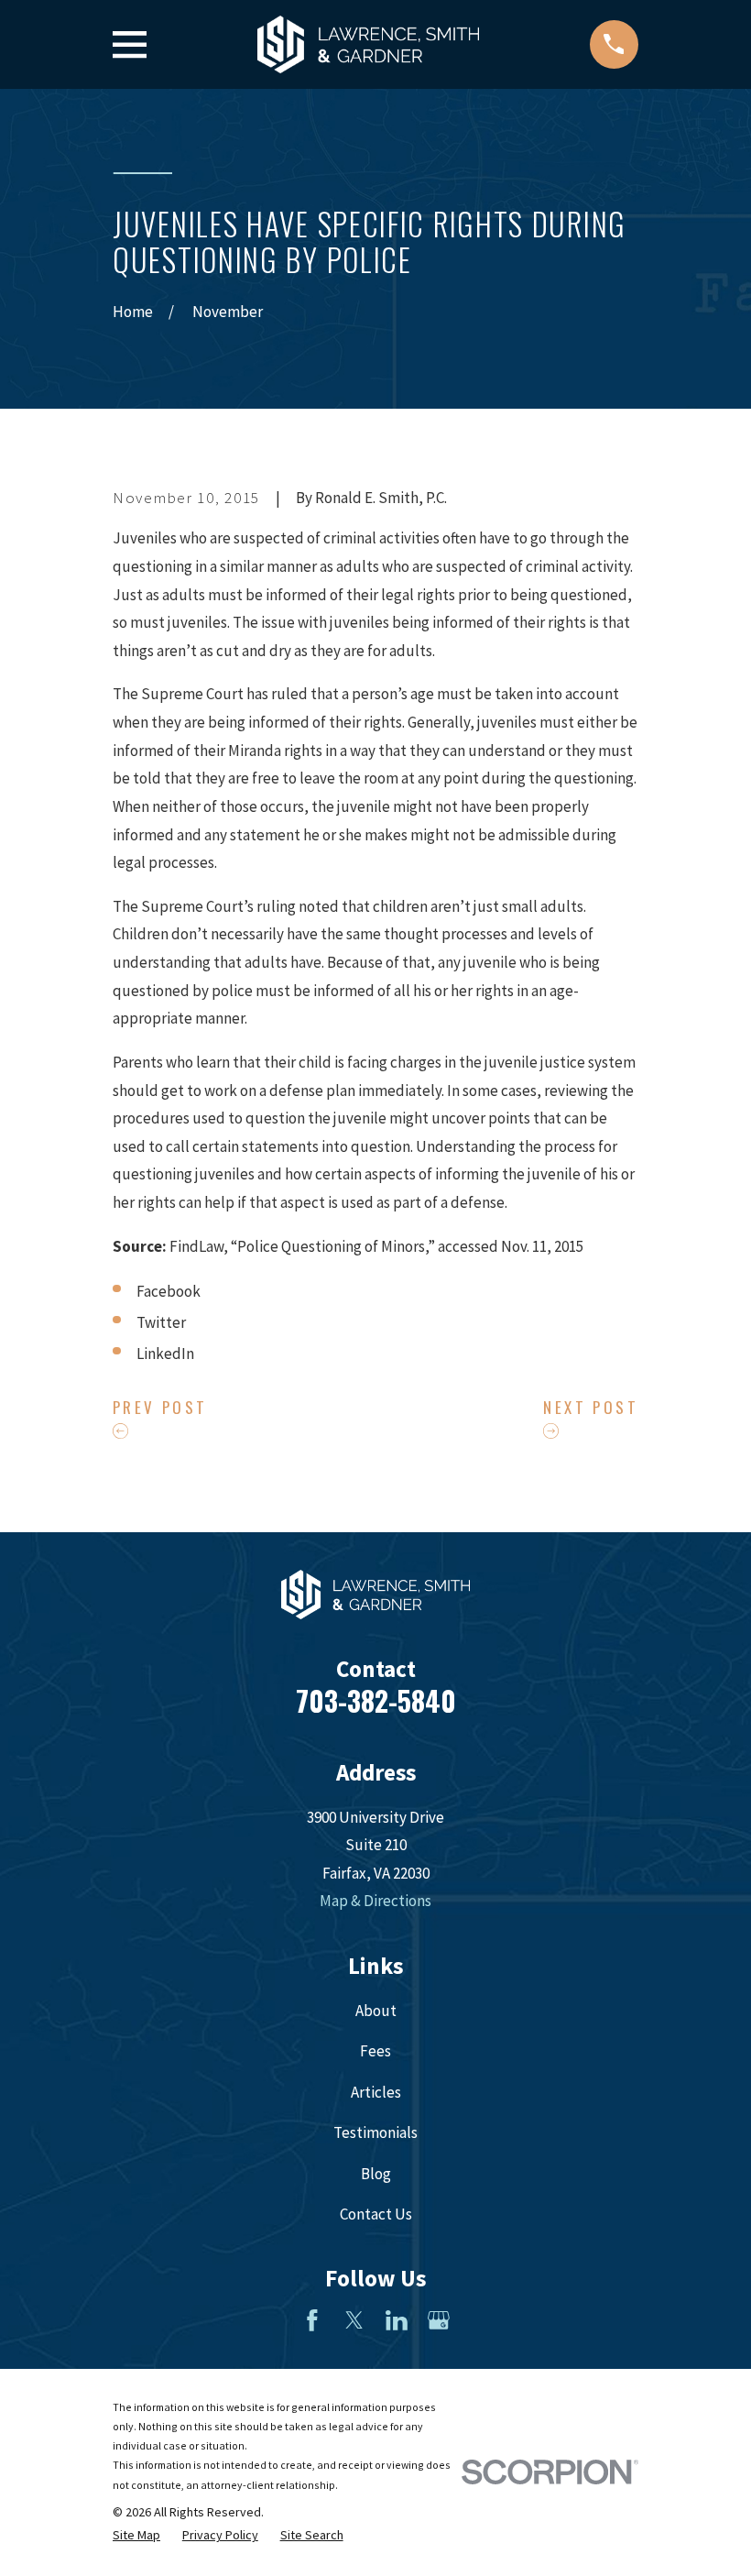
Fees (375, 2051)
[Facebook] (312, 2320)
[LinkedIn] (397, 2320)
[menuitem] (136, 2536)
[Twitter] (354, 2320)
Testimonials (375, 2132)
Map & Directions (375, 1901)
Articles (376, 2092)
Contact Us (376, 2214)
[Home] (368, 44)
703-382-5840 (376, 1700)
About (376, 2011)
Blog (376, 2174)
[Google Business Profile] (439, 2320)
